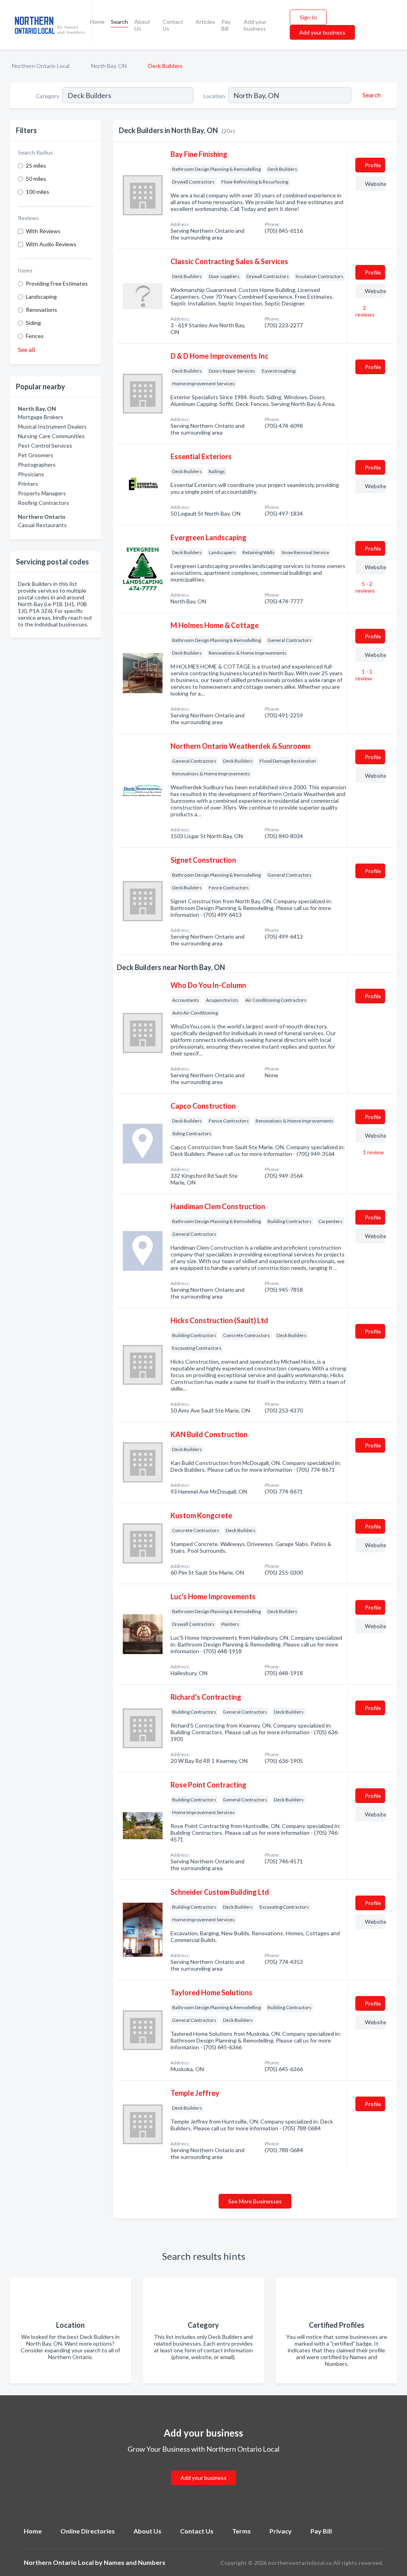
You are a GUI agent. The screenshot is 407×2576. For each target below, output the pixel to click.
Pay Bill (226, 25)
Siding (33, 323)
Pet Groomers (36, 455)
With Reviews (43, 231)
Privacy (281, 2531)
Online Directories (88, 2531)
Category (47, 96)
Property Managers (42, 493)
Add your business (255, 25)
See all (26, 349)
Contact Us (173, 25)
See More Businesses (255, 2201)
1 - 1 (364, 675)
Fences (35, 336)
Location (214, 96)
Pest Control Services (45, 445)
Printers (28, 484)
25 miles (36, 165)
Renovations (42, 310)
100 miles (38, 192)
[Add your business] (203, 2468)
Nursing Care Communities (51, 436)
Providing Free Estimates (57, 283)
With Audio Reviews (51, 244)
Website (375, 184)
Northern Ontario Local (41, 66)
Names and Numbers (135, 2562)
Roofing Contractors (44, 503)
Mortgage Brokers (41, 417)
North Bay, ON (109, 66)
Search (119, 22)
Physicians (31, 474)
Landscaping (41, 297)
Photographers (37, 465)
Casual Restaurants (42, 525)
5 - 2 (365, 587)
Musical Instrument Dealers (52, 426)
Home (97, 22)
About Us (142, 25)
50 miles (36, 179)
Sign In (308, 17)
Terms (241, 2531)
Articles (205, 22)
